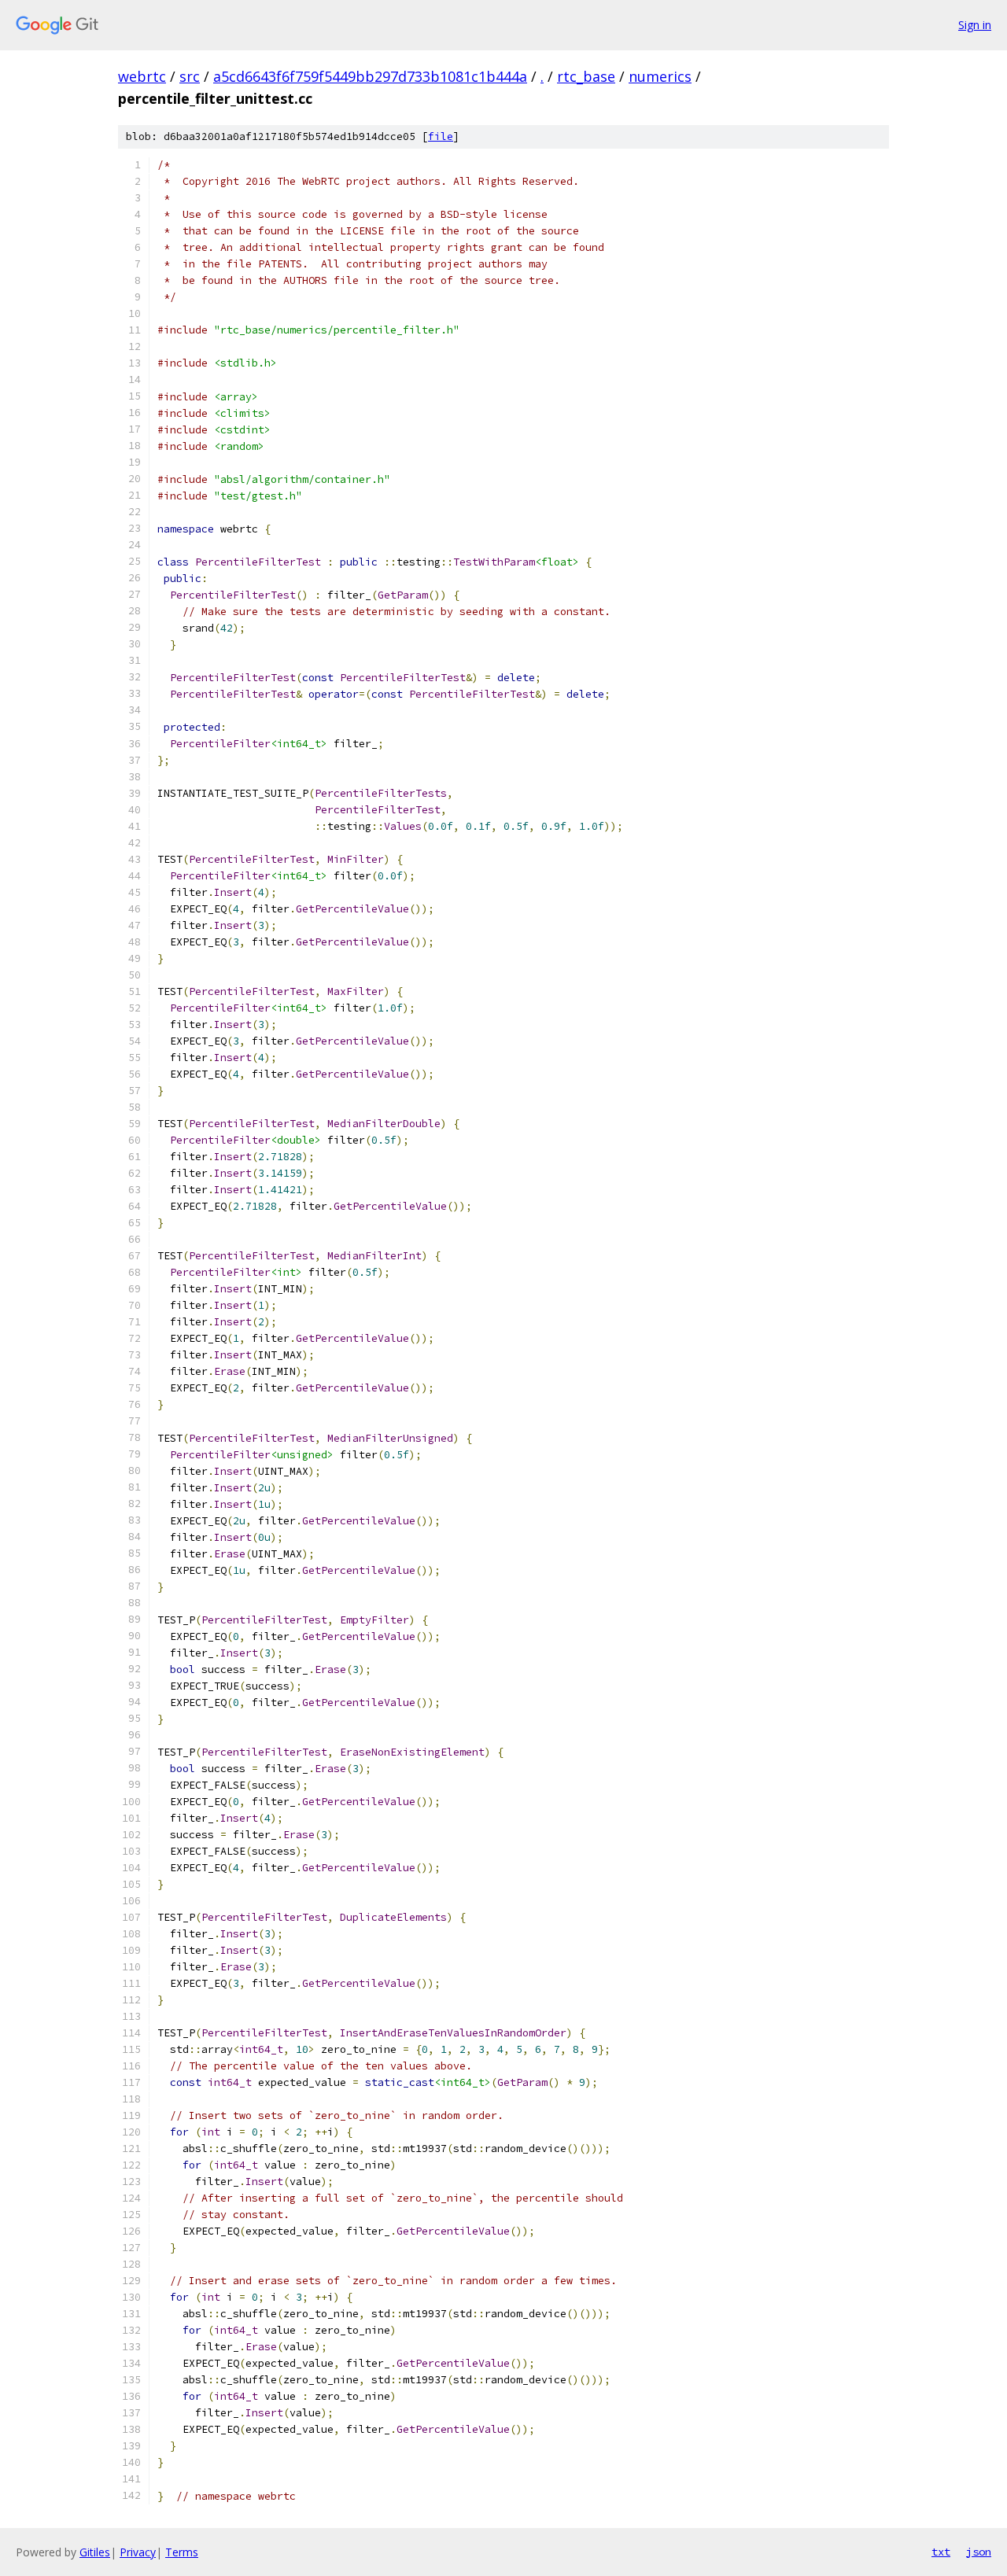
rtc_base (586, 76)
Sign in (975, 25)
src (190, 76)
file (441, 136)
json (979, 2552)
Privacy (138, 2552)
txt (941, 2552)
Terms (182, 2552)
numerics (660, 76)
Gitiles (95, 2552)
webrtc (142, 76)
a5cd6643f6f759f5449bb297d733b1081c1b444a (370, 76)
